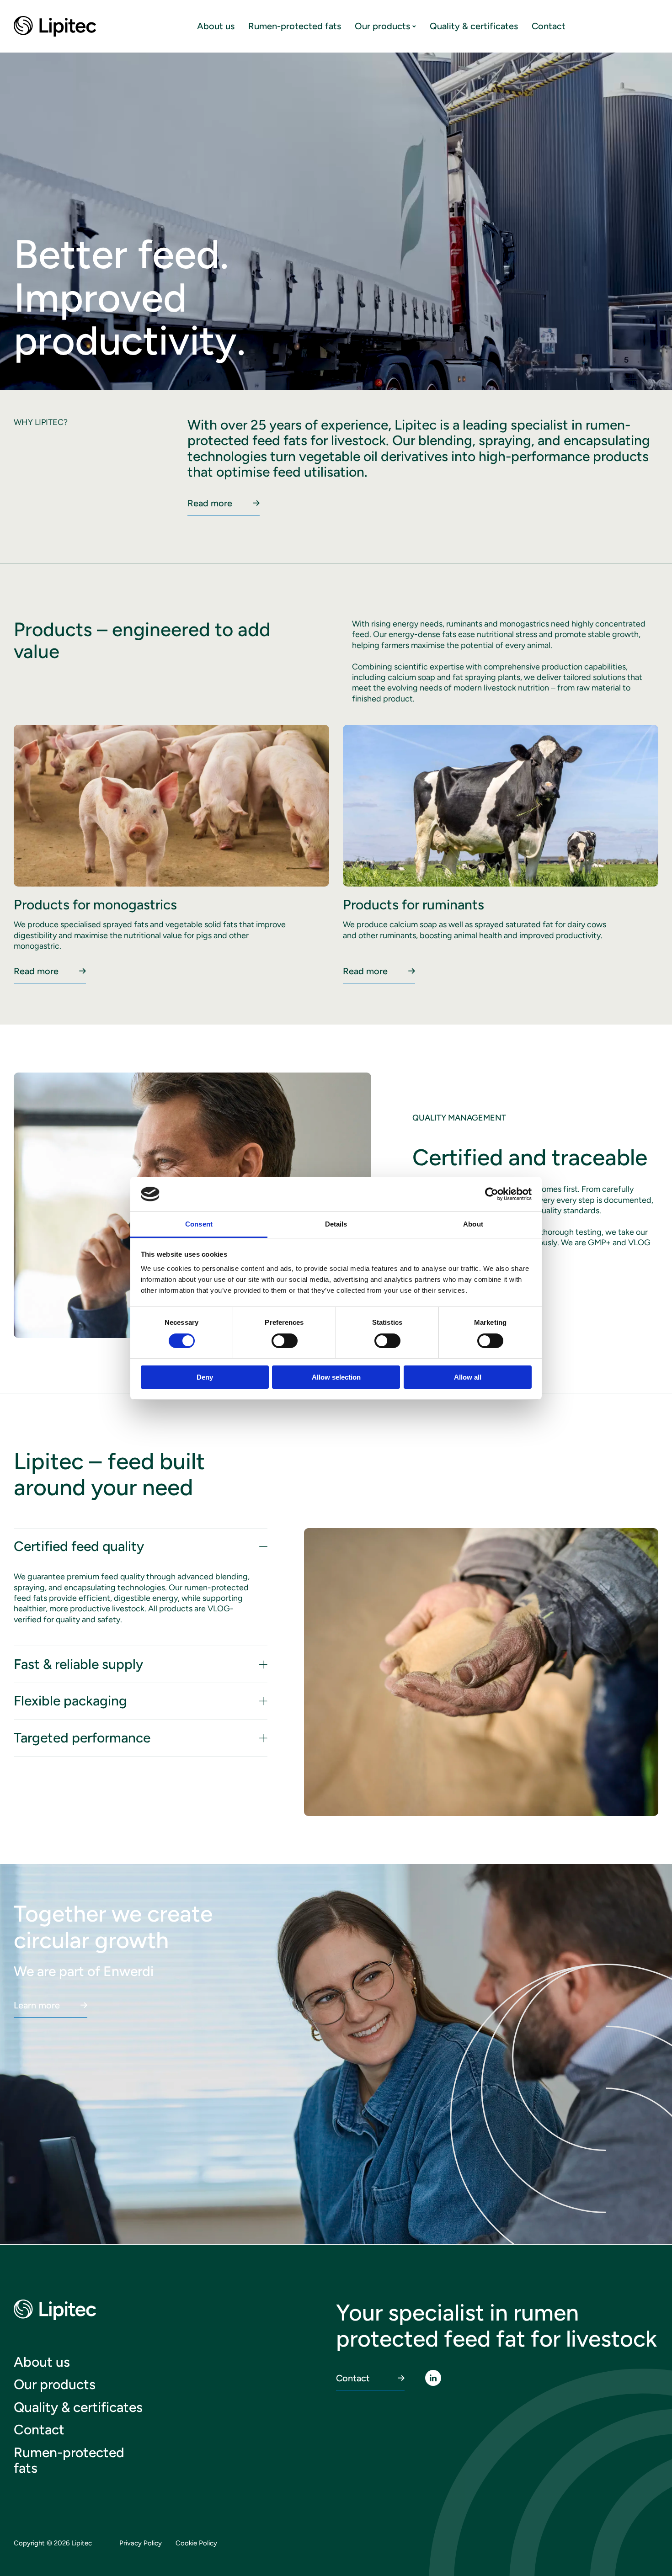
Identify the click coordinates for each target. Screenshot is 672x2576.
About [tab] (473, 1224)
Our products (382, 26)
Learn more (37, 2005)
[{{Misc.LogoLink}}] (56, 26)
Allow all (468, 1377)
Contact (549, 26)
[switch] (275, 1337)
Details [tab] (336, 1224)
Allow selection (336, 1377)
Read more (210, 503)
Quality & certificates (474, 26)
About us (216, 26)
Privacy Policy (141, 2543)
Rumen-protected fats (295, 26)
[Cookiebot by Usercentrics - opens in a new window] (492, 1194)
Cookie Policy (196, 2543)
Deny (205, 1377)
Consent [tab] (199, 1224)
